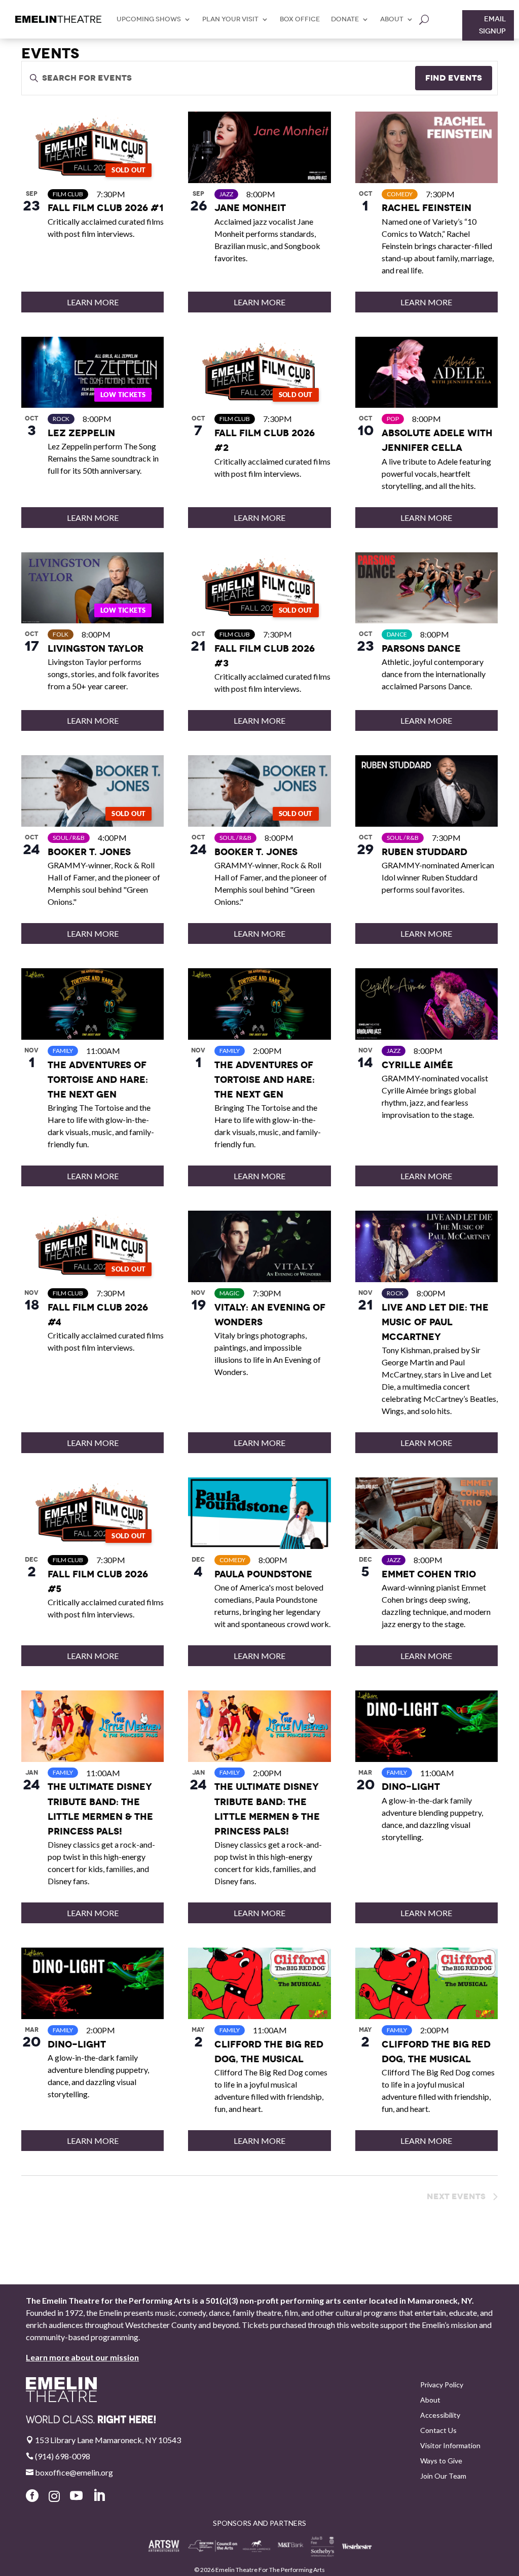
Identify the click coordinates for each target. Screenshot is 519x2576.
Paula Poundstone (263, 1574)
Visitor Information (450, 2446)
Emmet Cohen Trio (429, 1574)
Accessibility (440, 2415)
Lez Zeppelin (81, 433)
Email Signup (492, 25)
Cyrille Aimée (417, 1065)
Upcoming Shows (149, 19)
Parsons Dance (421, 648)
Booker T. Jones (89, 852)
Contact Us (438, 2431)
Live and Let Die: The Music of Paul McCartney (435, 1322)
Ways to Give (441, 2461)
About (392, 19)
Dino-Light (411, 1787)
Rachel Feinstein (427, 208)
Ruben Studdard (424, 852)
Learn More (93, 302)
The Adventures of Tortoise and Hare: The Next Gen (98, 1080)
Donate (345, 19)
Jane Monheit (250, 208)
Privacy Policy (442, 2385)
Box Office (300, 19)
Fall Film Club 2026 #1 (105, 208)
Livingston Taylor (96, 648)
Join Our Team (443, 2476)
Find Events (454, 78)
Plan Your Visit (230, 19)
